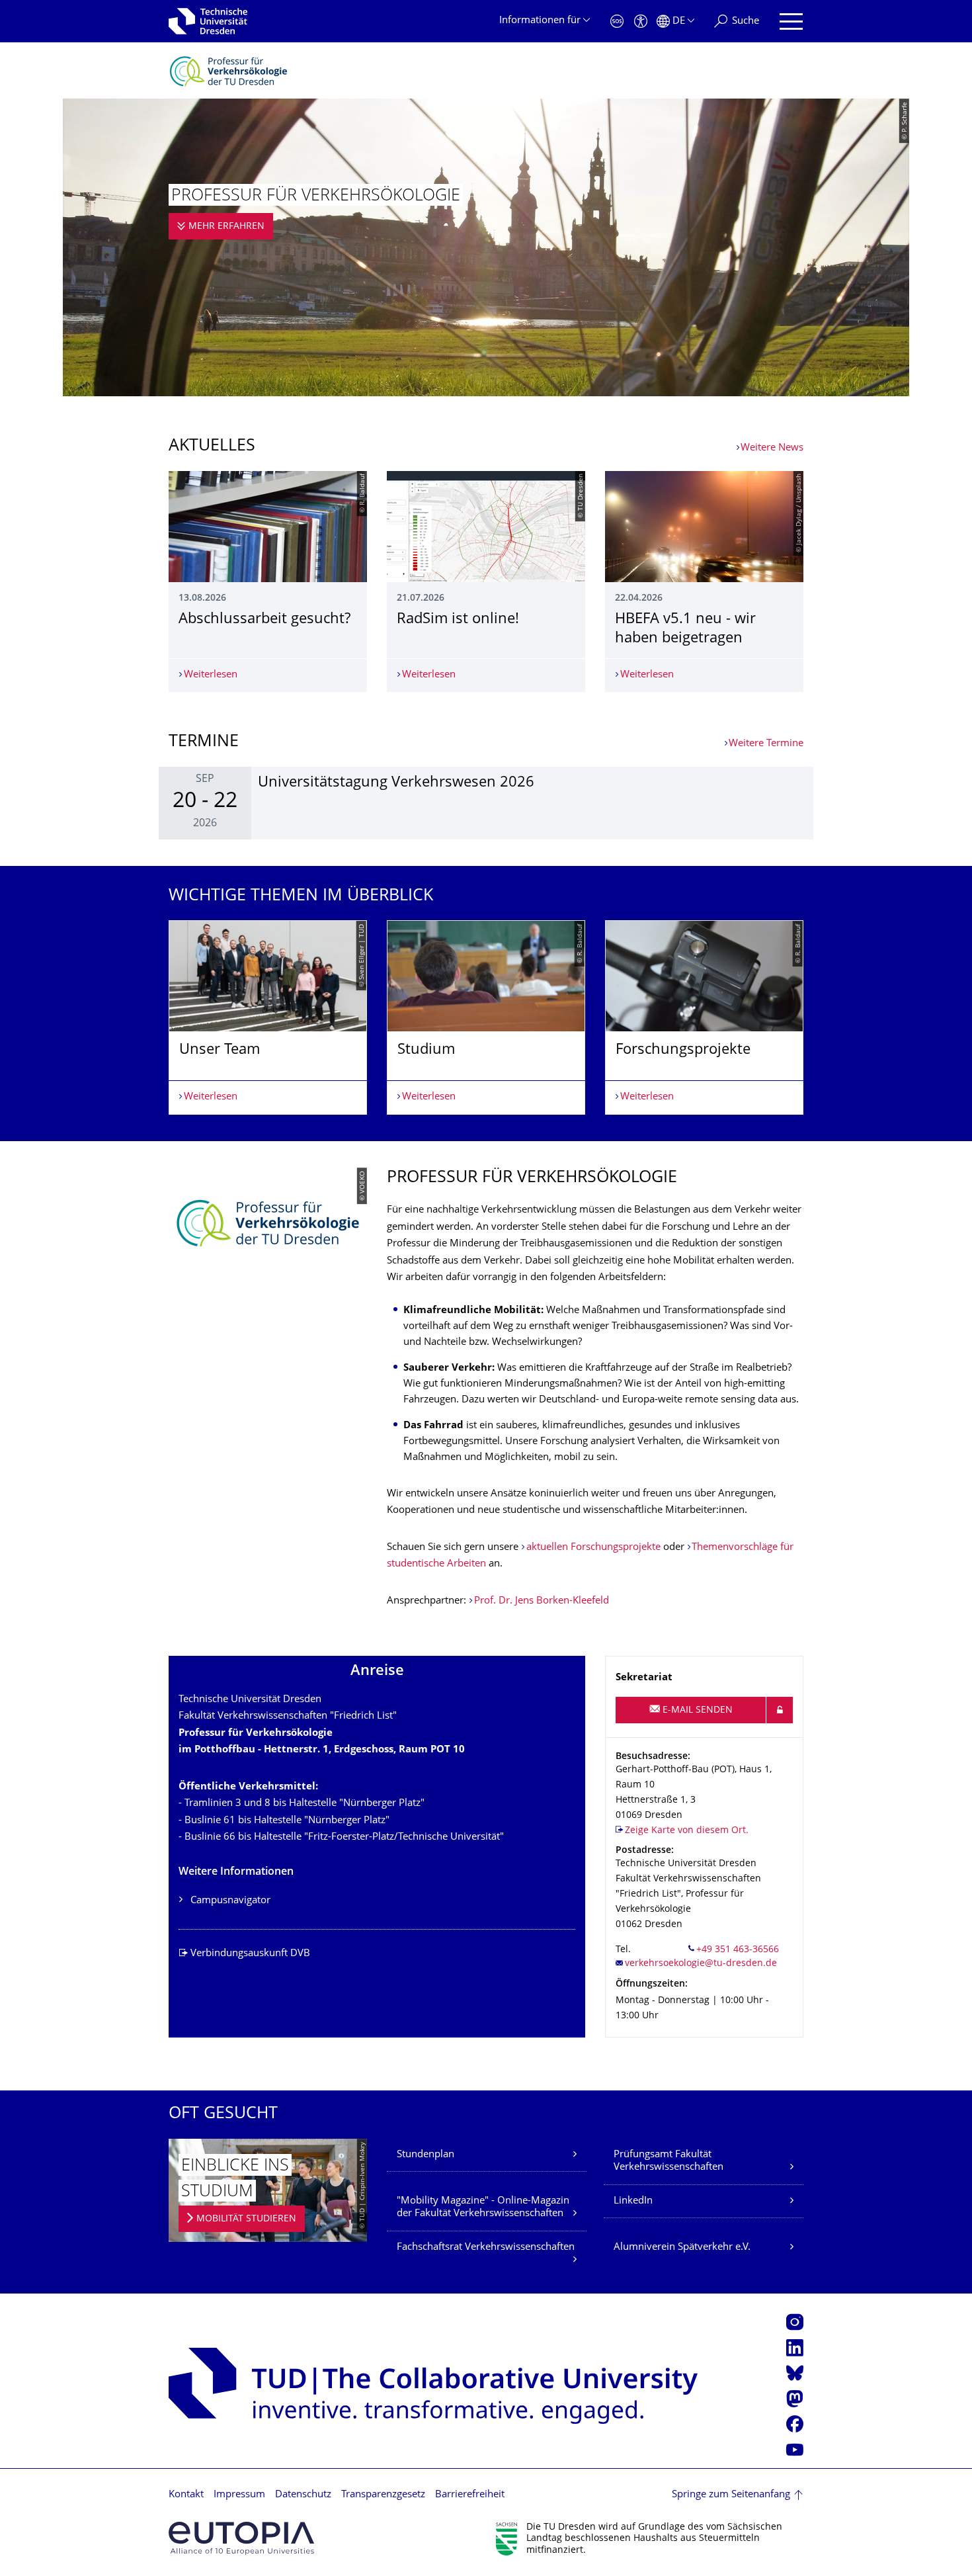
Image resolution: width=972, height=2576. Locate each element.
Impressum (239, 2495)
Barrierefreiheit (470, 2495)
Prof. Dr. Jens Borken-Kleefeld (542, 1601)
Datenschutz (303, 2495)
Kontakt (186, 2495)
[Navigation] (791, 21)
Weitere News (772, 448)
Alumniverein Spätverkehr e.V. (682, 2248)
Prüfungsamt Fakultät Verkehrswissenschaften (668, 2162)
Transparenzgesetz (383, 2495)
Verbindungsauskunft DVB (250, 1954)
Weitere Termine (766, 744)
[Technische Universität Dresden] (208, 21)
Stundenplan (425, 2155)
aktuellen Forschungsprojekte (593, 1548)
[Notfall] (617, 21)
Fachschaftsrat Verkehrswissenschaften (486, 2248)
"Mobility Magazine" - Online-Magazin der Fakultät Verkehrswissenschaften (483, 2208)
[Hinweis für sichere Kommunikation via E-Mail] (780, 1710)
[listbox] (486, 1017)
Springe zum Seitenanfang (731, 2495)
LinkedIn (633, 2201)
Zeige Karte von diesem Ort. (687, 1831)
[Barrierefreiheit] (641, 21)
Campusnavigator (230, 1901)
